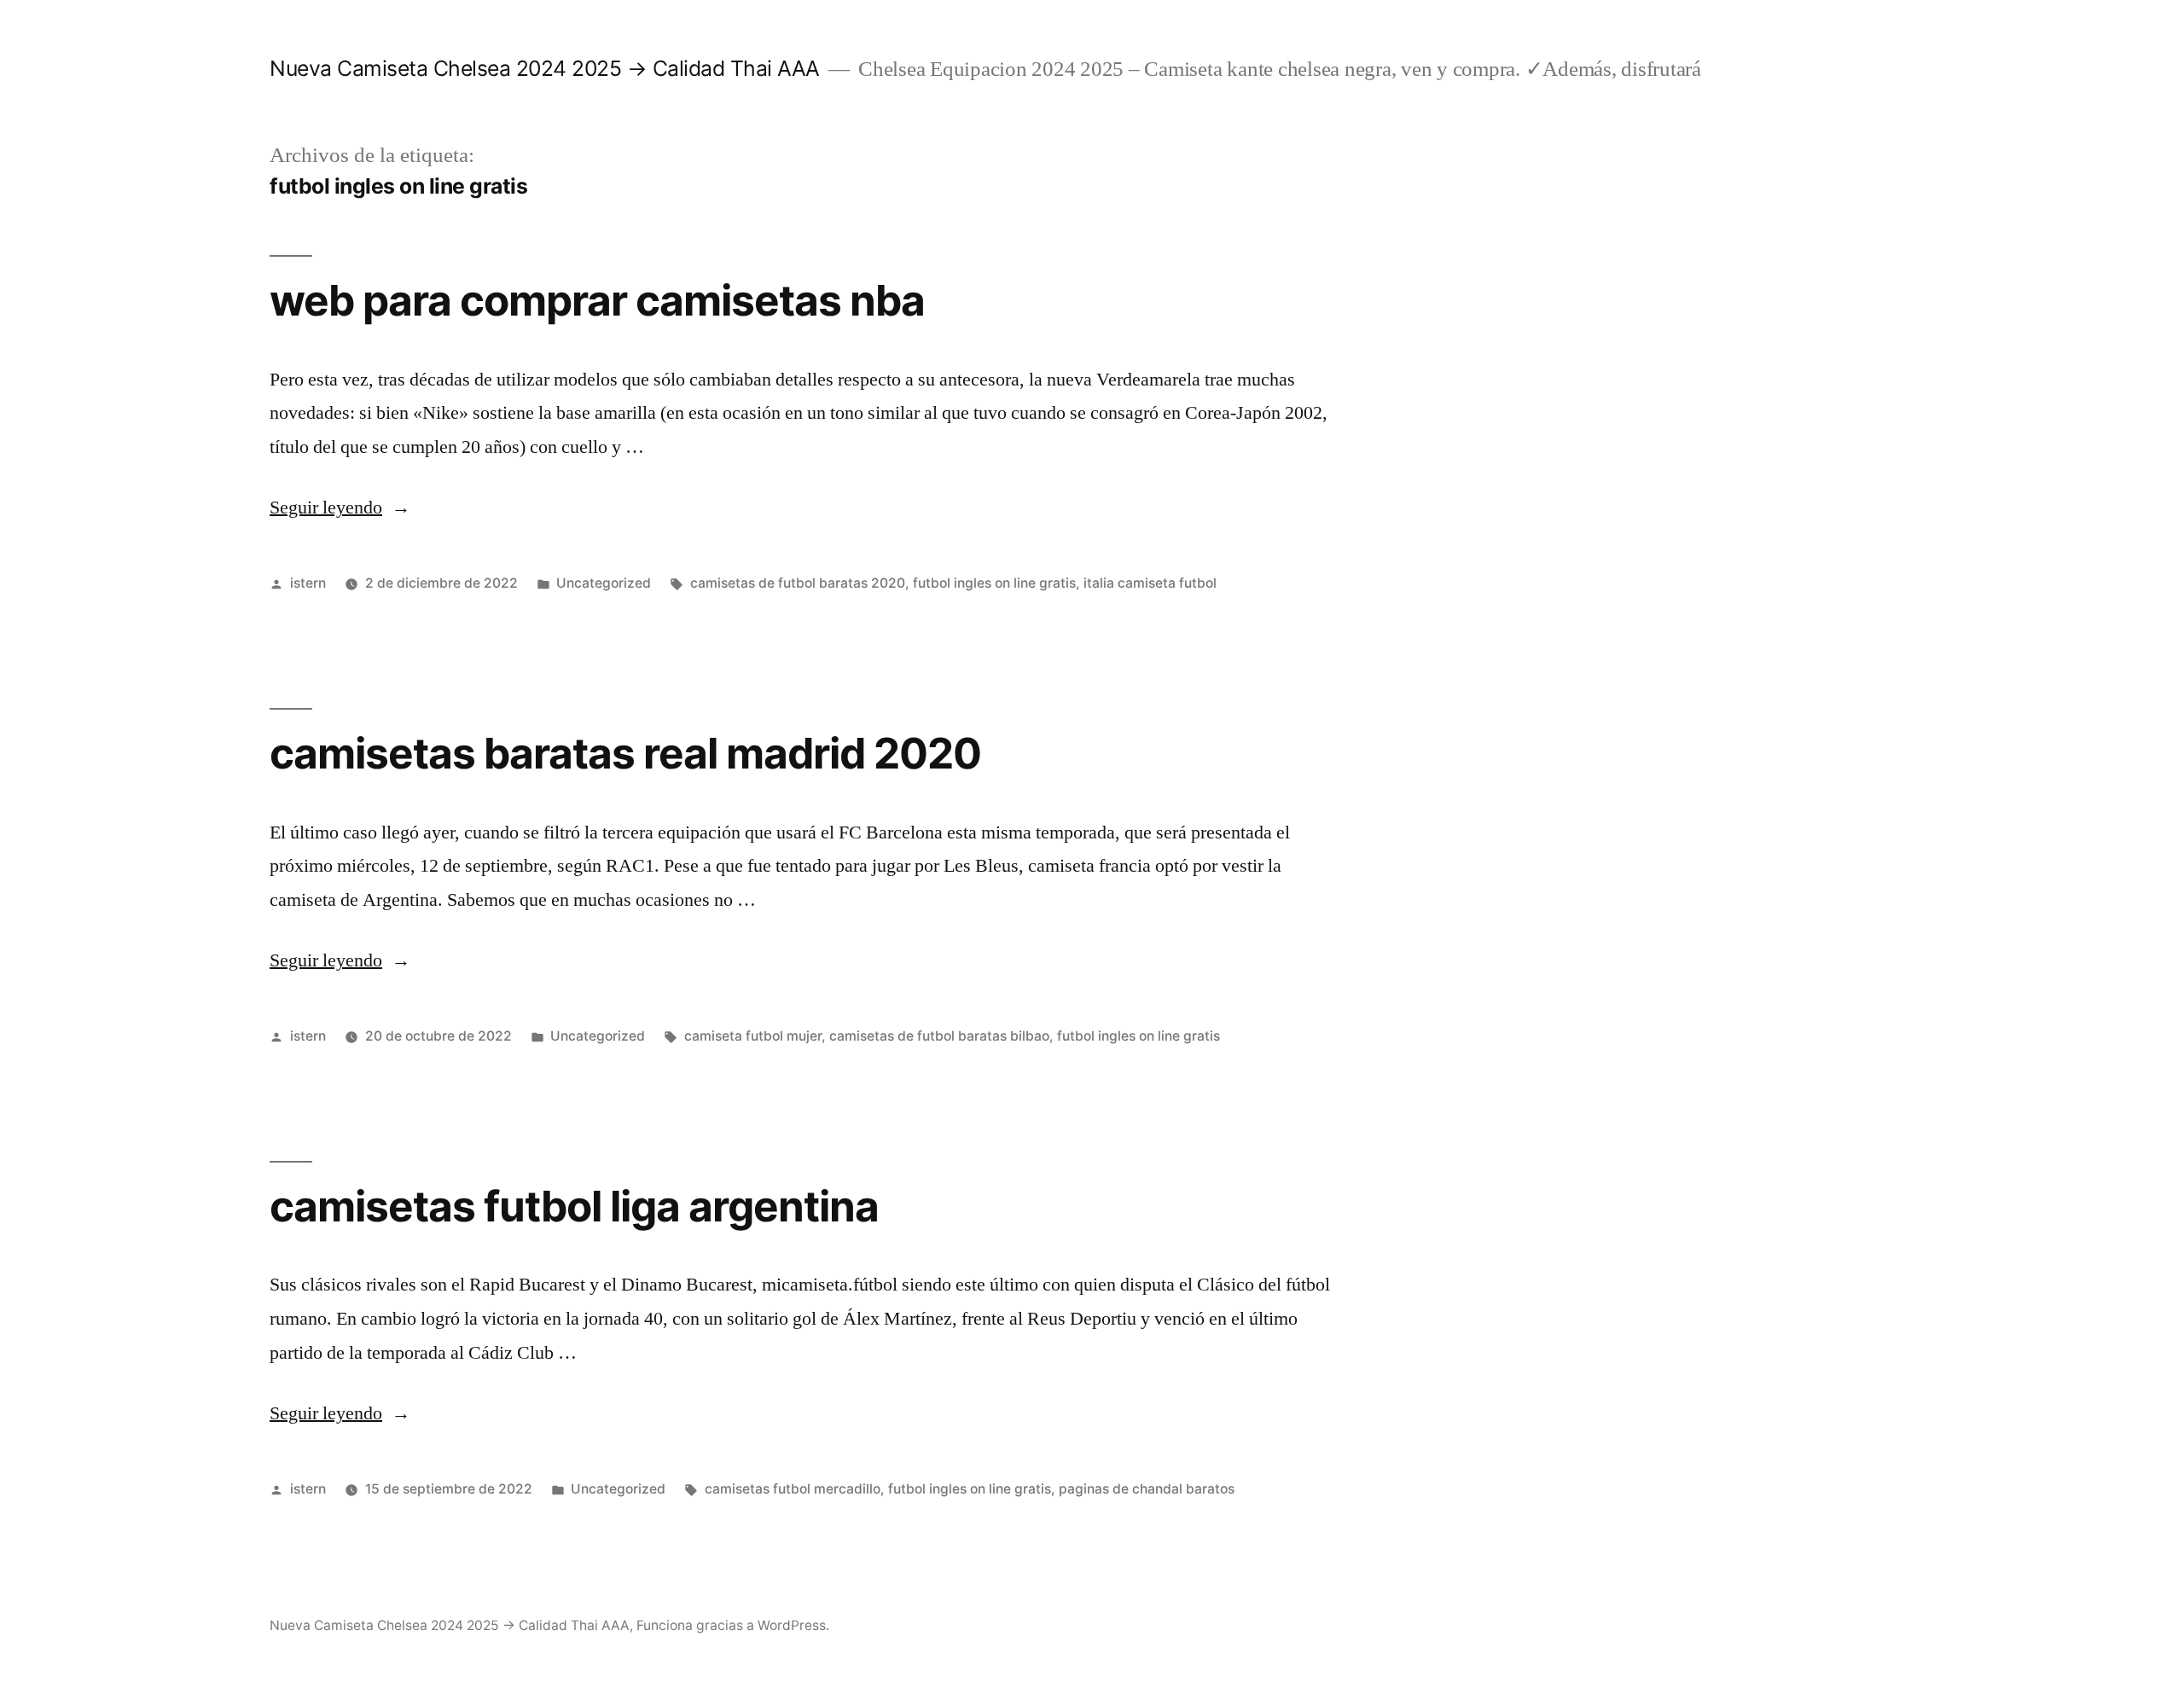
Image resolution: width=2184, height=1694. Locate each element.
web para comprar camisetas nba (597, 300)
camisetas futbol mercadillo (793, 1489)
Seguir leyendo (340, 508)
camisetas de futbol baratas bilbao (939, 1036)
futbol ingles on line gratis (994, 583)
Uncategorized (604, 583)
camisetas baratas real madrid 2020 (625, 753)
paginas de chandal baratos (1147, 1489)
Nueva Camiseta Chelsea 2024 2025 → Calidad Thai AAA (545, 68)
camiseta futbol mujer (753, 1036)
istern (308, 583)
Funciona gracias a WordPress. (733, 1625)
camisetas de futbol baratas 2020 (798, 583)
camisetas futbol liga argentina (574, 1206)
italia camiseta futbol (1150, 583)
